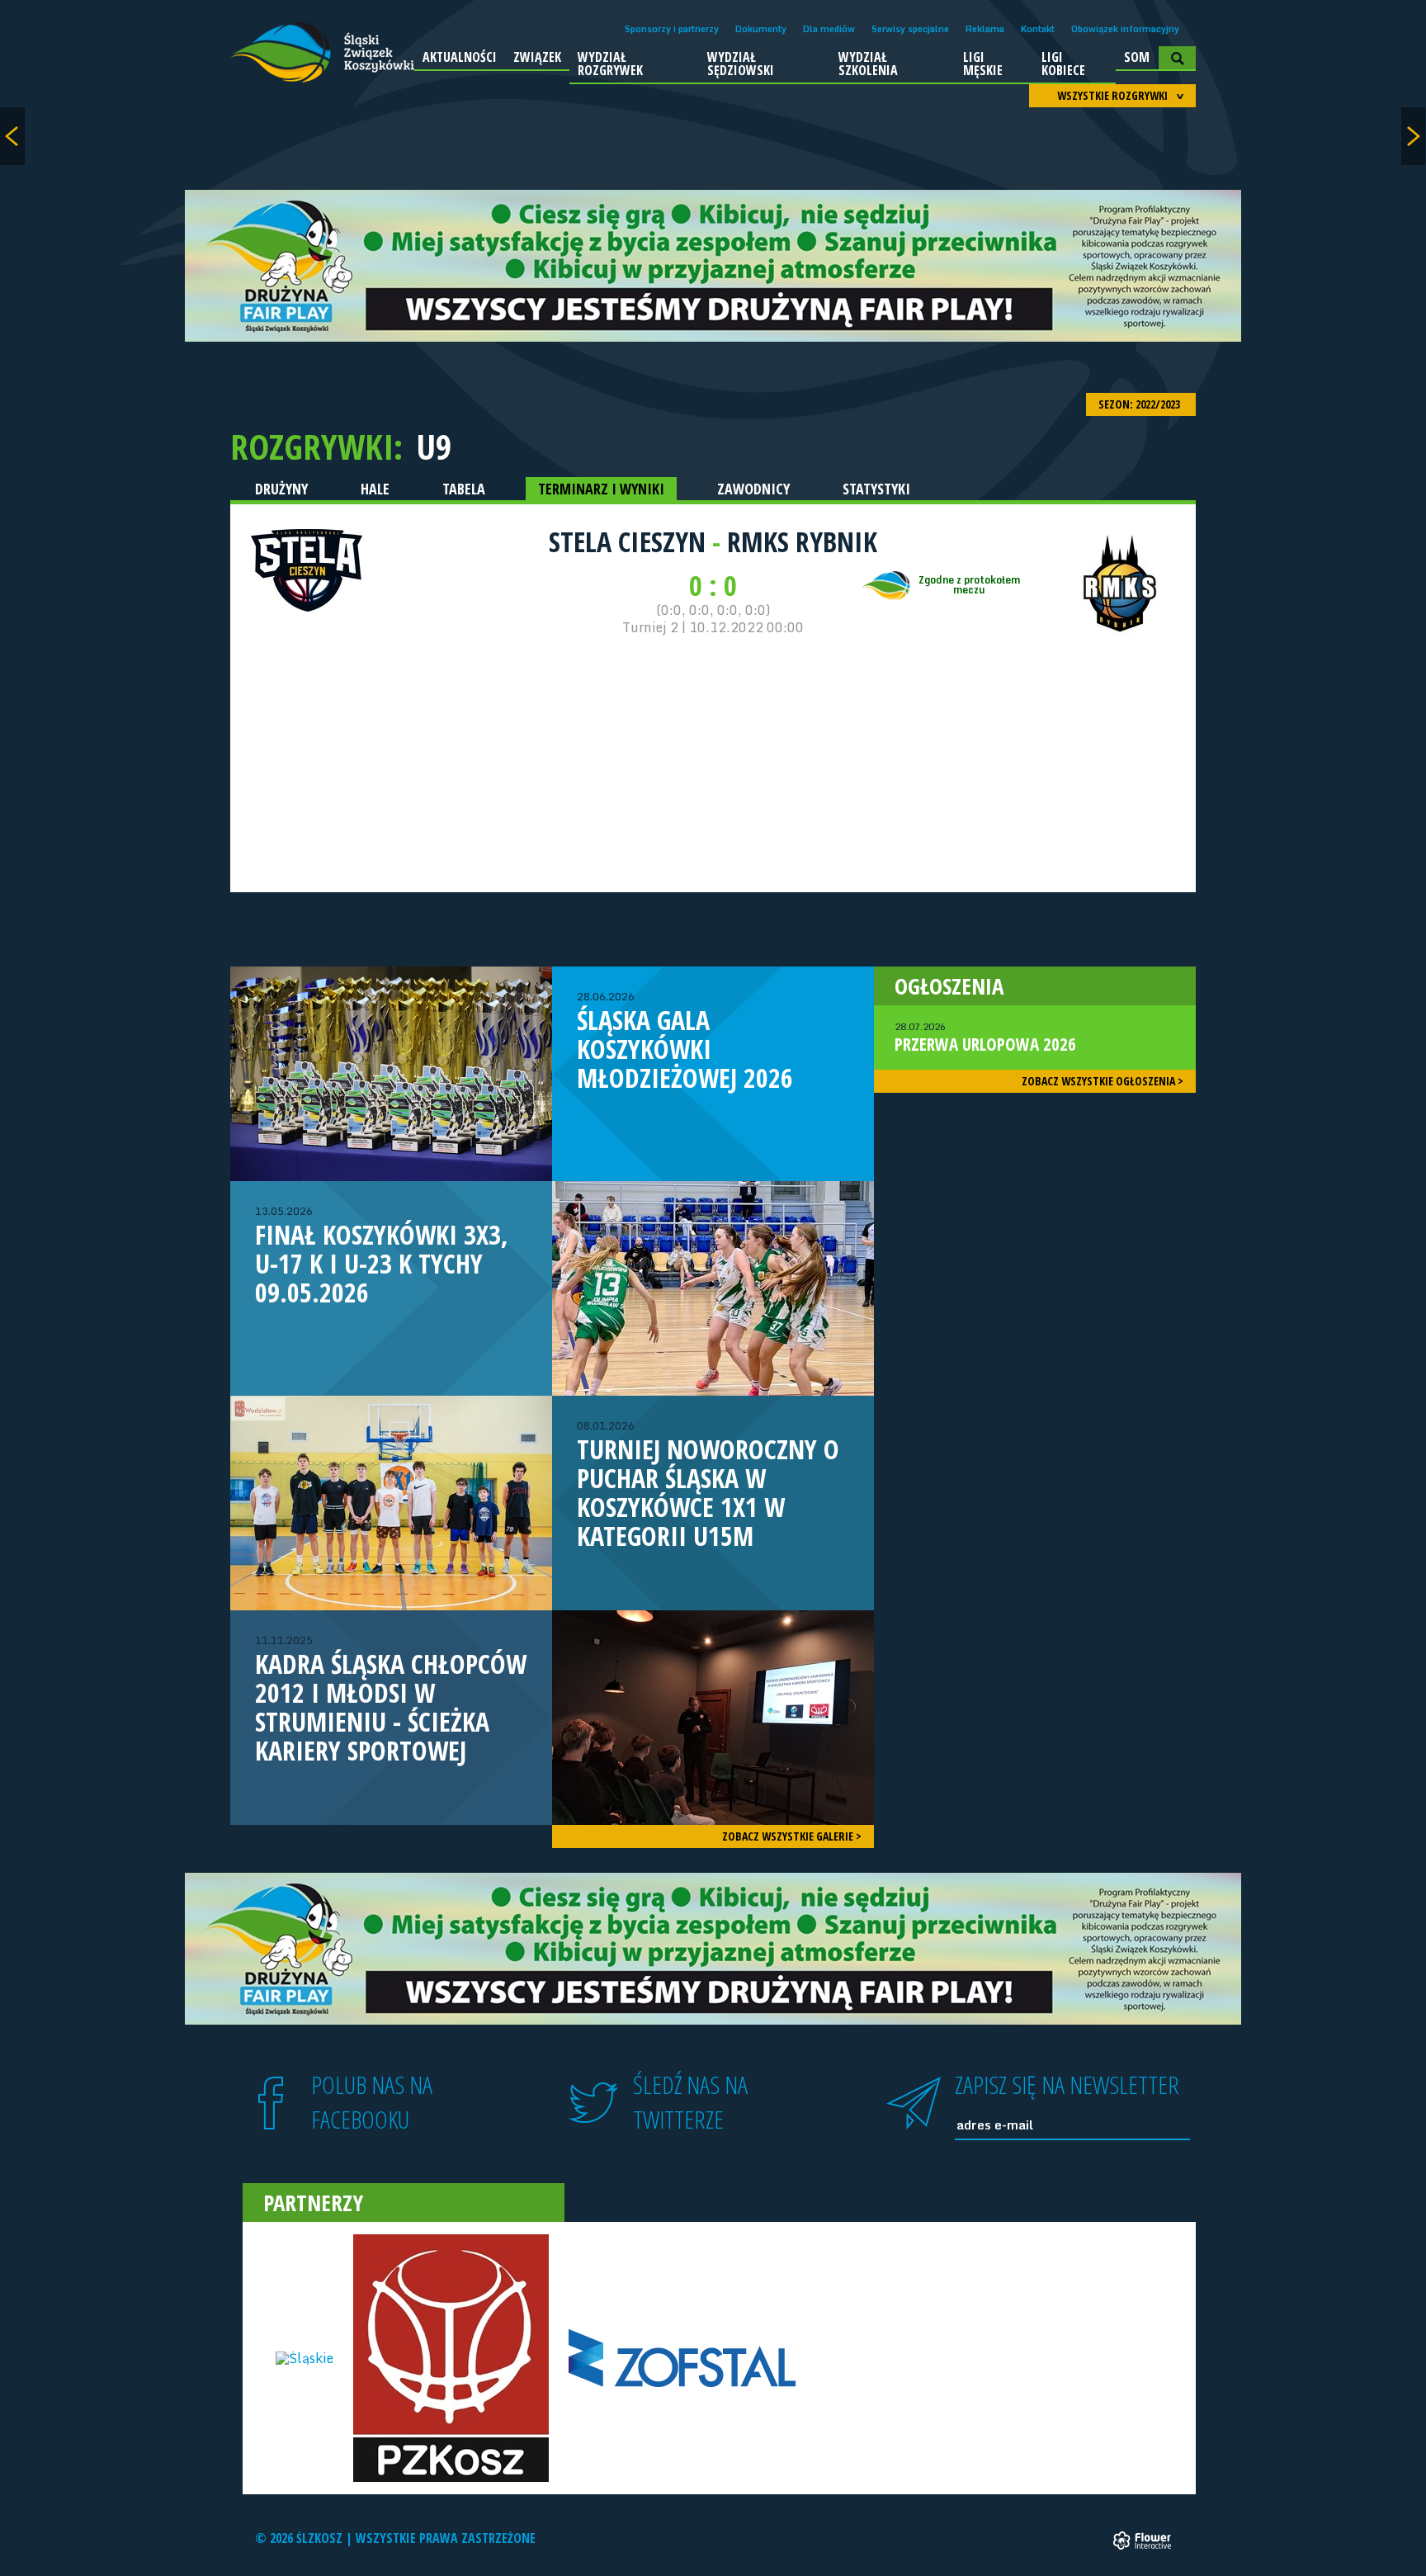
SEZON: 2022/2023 (1140, 404)
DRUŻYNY (281, 489)
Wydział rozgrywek (610, 64)
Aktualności (460, 57)
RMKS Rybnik (802, 541)
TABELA (464, 489)
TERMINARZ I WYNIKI (601, 489)
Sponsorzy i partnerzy (672, 29)
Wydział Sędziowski (741, 64)
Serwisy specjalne (910, 29)
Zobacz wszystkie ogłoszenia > (1103, 1081)
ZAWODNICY (753, 489)
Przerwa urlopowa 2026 (985, 1037)
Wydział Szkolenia (868, 64)
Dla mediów (829, 29)
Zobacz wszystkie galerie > (792, 1836)
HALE (375, 489)
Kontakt (1038, 29)
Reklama (985, 29)
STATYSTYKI (876, 489)
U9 (434, 447)
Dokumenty (761, 29)
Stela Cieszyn (630, 541)
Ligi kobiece (1063, 64)
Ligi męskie (983, 64)
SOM (1137, 57)
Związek (537, 57)
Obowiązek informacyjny (1125, 29)
